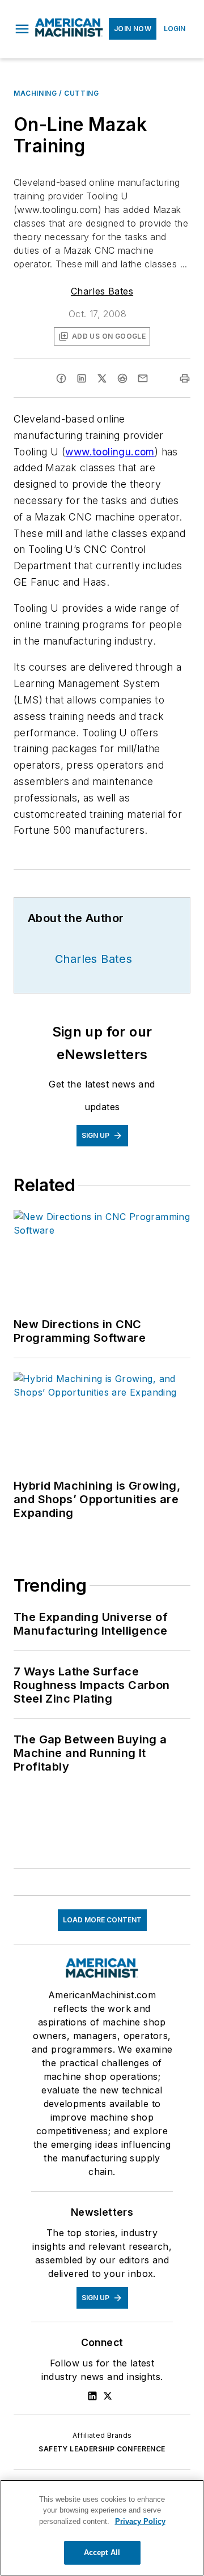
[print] (185, 378)
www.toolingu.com (110, 452)
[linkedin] (82, 378)
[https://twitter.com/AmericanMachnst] (108, 2396)
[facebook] (61, 378)
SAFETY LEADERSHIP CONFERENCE (102, 2449)
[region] (102, 2528)
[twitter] (102, 378)
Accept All (102, 2552)
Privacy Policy (140, 2521)
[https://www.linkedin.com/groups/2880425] (92, 2396)
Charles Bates (102, 291)
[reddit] (122, 378)
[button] (22, 29)
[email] (143, 378)
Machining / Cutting (56, 93)
